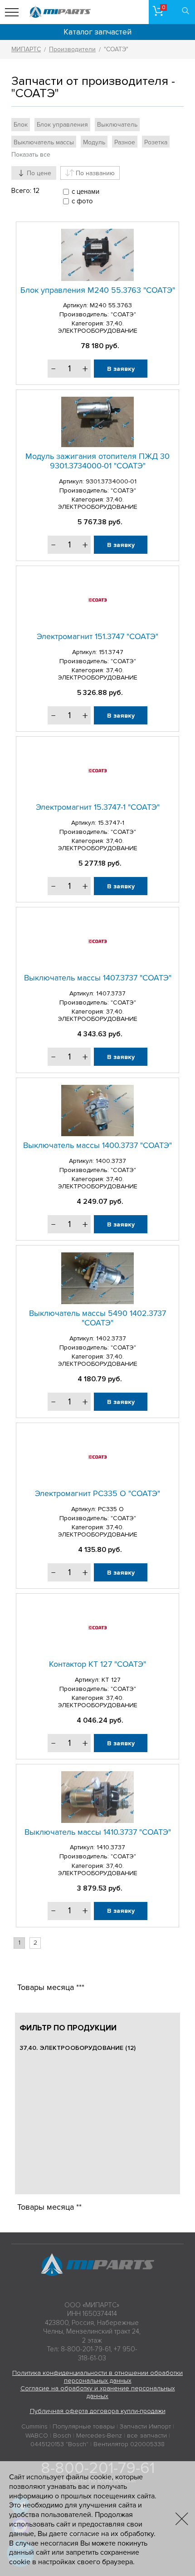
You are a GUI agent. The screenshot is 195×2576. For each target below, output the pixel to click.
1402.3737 (111, 1338)
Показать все (31, 155)
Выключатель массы (44, 142)
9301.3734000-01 (111, 481)
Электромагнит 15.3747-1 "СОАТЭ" (98, 807)
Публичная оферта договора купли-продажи (98, 2411)
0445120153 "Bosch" (59, 2444)
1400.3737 (111, 1161)
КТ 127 (111, 1680)
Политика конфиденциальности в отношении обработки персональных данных (97, 2377)
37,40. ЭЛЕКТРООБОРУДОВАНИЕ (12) (78, 2048)
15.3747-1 (111, 823)
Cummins (34, 2426)
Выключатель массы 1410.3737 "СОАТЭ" (98, 1832)
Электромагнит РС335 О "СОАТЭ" (97, 1493)
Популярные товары (84, 2426)
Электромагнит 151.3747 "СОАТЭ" (97, 636)
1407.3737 (111, 993)
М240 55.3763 (111, 305)
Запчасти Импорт (145, 2426)
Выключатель (117, 125)
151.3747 (111, 652)
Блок (21, 125)
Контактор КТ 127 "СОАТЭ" (97, 1664)
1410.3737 (111, 1847)
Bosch (62, 2436)
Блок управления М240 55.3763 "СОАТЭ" (98, 290)
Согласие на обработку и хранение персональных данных (98, 2392)
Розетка (156, 142)
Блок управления (62, 125)
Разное (125, 142)
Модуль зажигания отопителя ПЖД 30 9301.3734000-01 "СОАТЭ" (97, 461)
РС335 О (111, 1509)
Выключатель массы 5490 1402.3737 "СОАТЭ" (97, 1318)
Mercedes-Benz (99, 2436)
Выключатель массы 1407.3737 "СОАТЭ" (98, 978)
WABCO (37, 2436)
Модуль (94, 142)
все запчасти (147, 2436)
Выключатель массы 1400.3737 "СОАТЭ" (97, 1145)
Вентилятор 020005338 (129, 2444)
